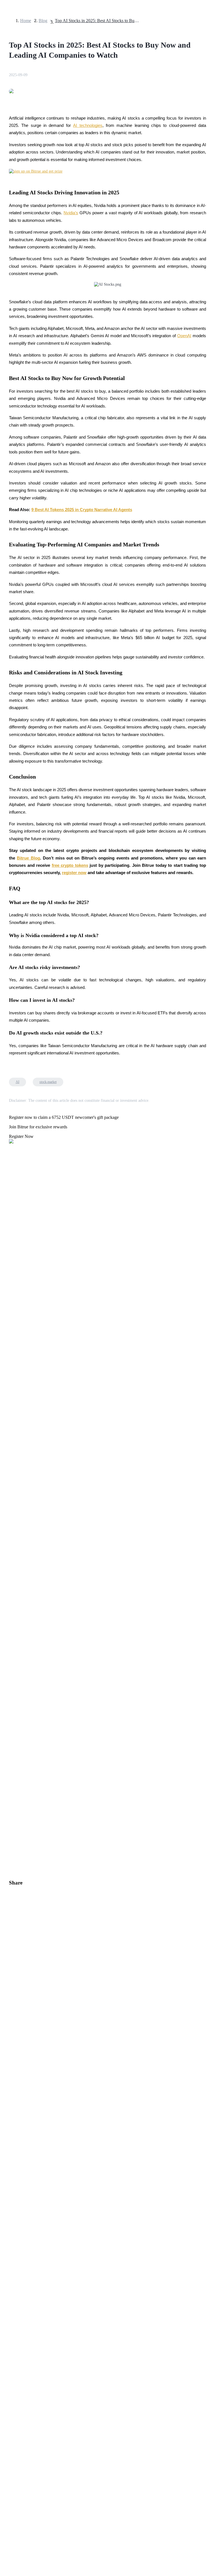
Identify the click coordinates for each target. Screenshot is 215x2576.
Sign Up (20, 1573)
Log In (8, 1572)
